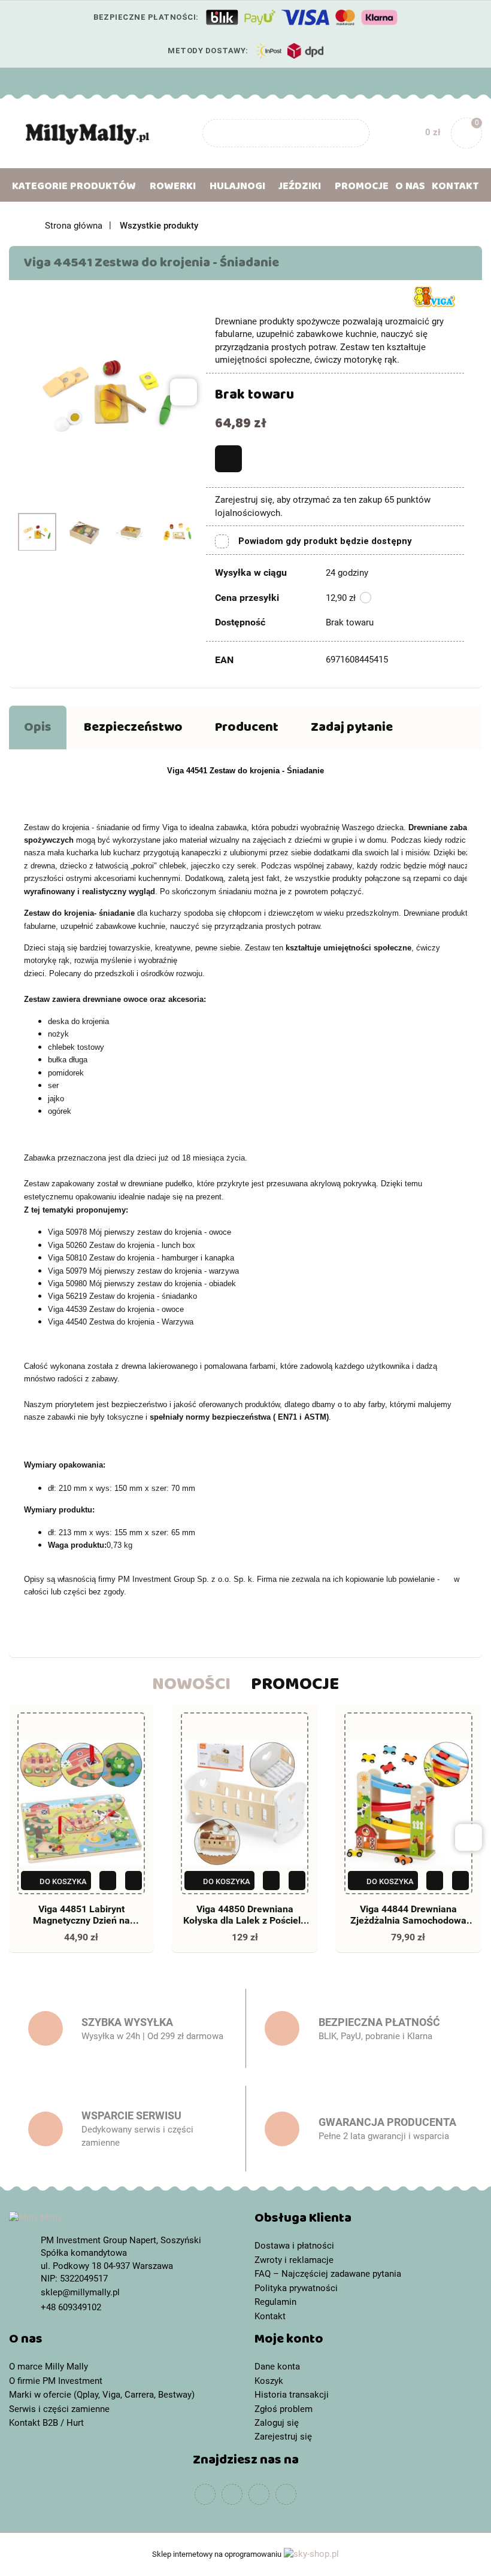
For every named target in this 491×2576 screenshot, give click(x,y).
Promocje (362, 189)
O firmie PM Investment (56, 2381)
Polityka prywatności (296, 2288)
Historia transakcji (292, 2395)
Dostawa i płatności (294, 2246)
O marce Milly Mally (49, 2367)
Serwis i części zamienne (59, 2409)
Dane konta (277, 2367)
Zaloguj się (277, 2423)
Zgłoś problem (284, 2409)
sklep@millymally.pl (80, 2292)
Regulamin (275, 2302)
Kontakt (455, 189)
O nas (410, 189)
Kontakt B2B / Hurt (46, 2423)
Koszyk (269, 2381)
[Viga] (434, 296)
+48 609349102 (20, 81)
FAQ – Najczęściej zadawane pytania (328, 2274)
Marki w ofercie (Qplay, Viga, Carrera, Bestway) (102, 2395)
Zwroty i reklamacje (294, 2260)
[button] (368, 2221)
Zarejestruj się (283, 2437)
